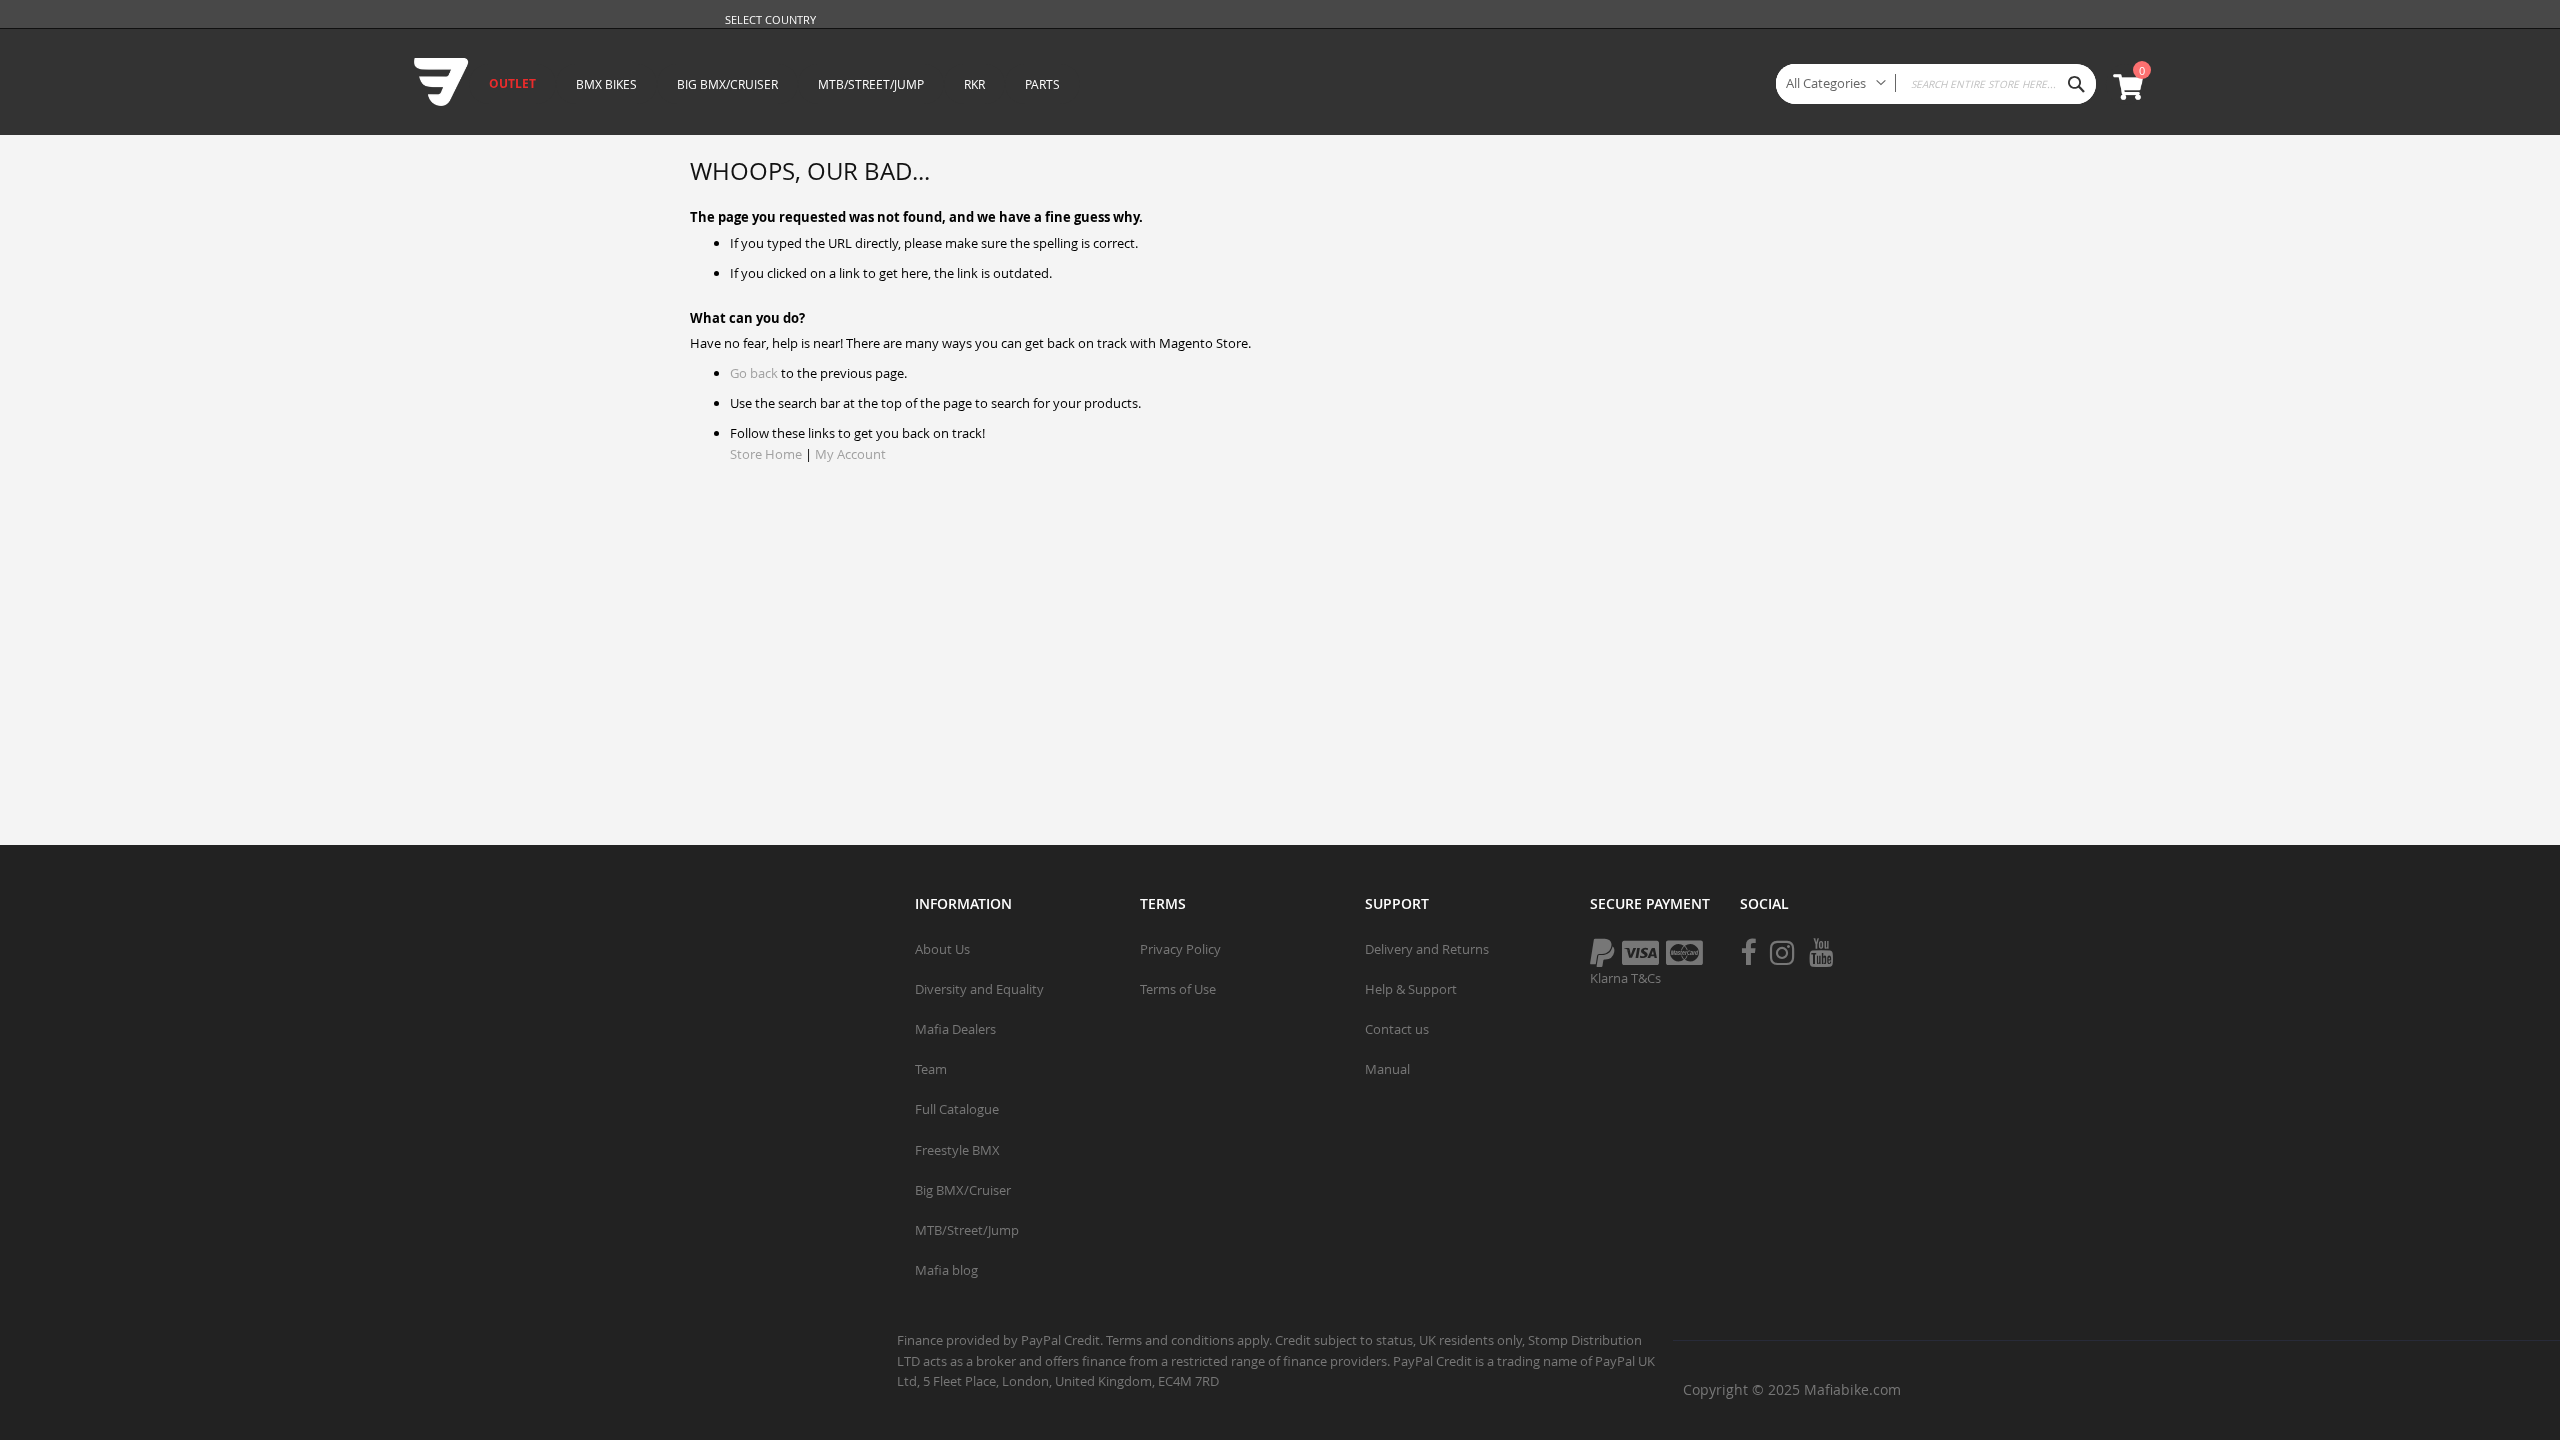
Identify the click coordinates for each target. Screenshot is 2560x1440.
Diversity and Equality (979, 989)
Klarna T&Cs (1625, 978)
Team (931, 1069)
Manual (1387, 1069)
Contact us (1397, 1029)
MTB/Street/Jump (967, 1230)
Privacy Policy (1180, 949)
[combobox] (1936, 84)
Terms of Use (1178, 989)
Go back (754, 373)
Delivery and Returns (1427, 949)
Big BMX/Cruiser (963, 1190)
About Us (942, 949)
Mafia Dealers (955, 1029)
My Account (850, 454)
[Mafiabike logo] (431, 78)
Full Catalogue (957, 1109)
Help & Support (1411, 989)
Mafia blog (946, 1270)
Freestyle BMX (957, 1150)
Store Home (766, 454)
